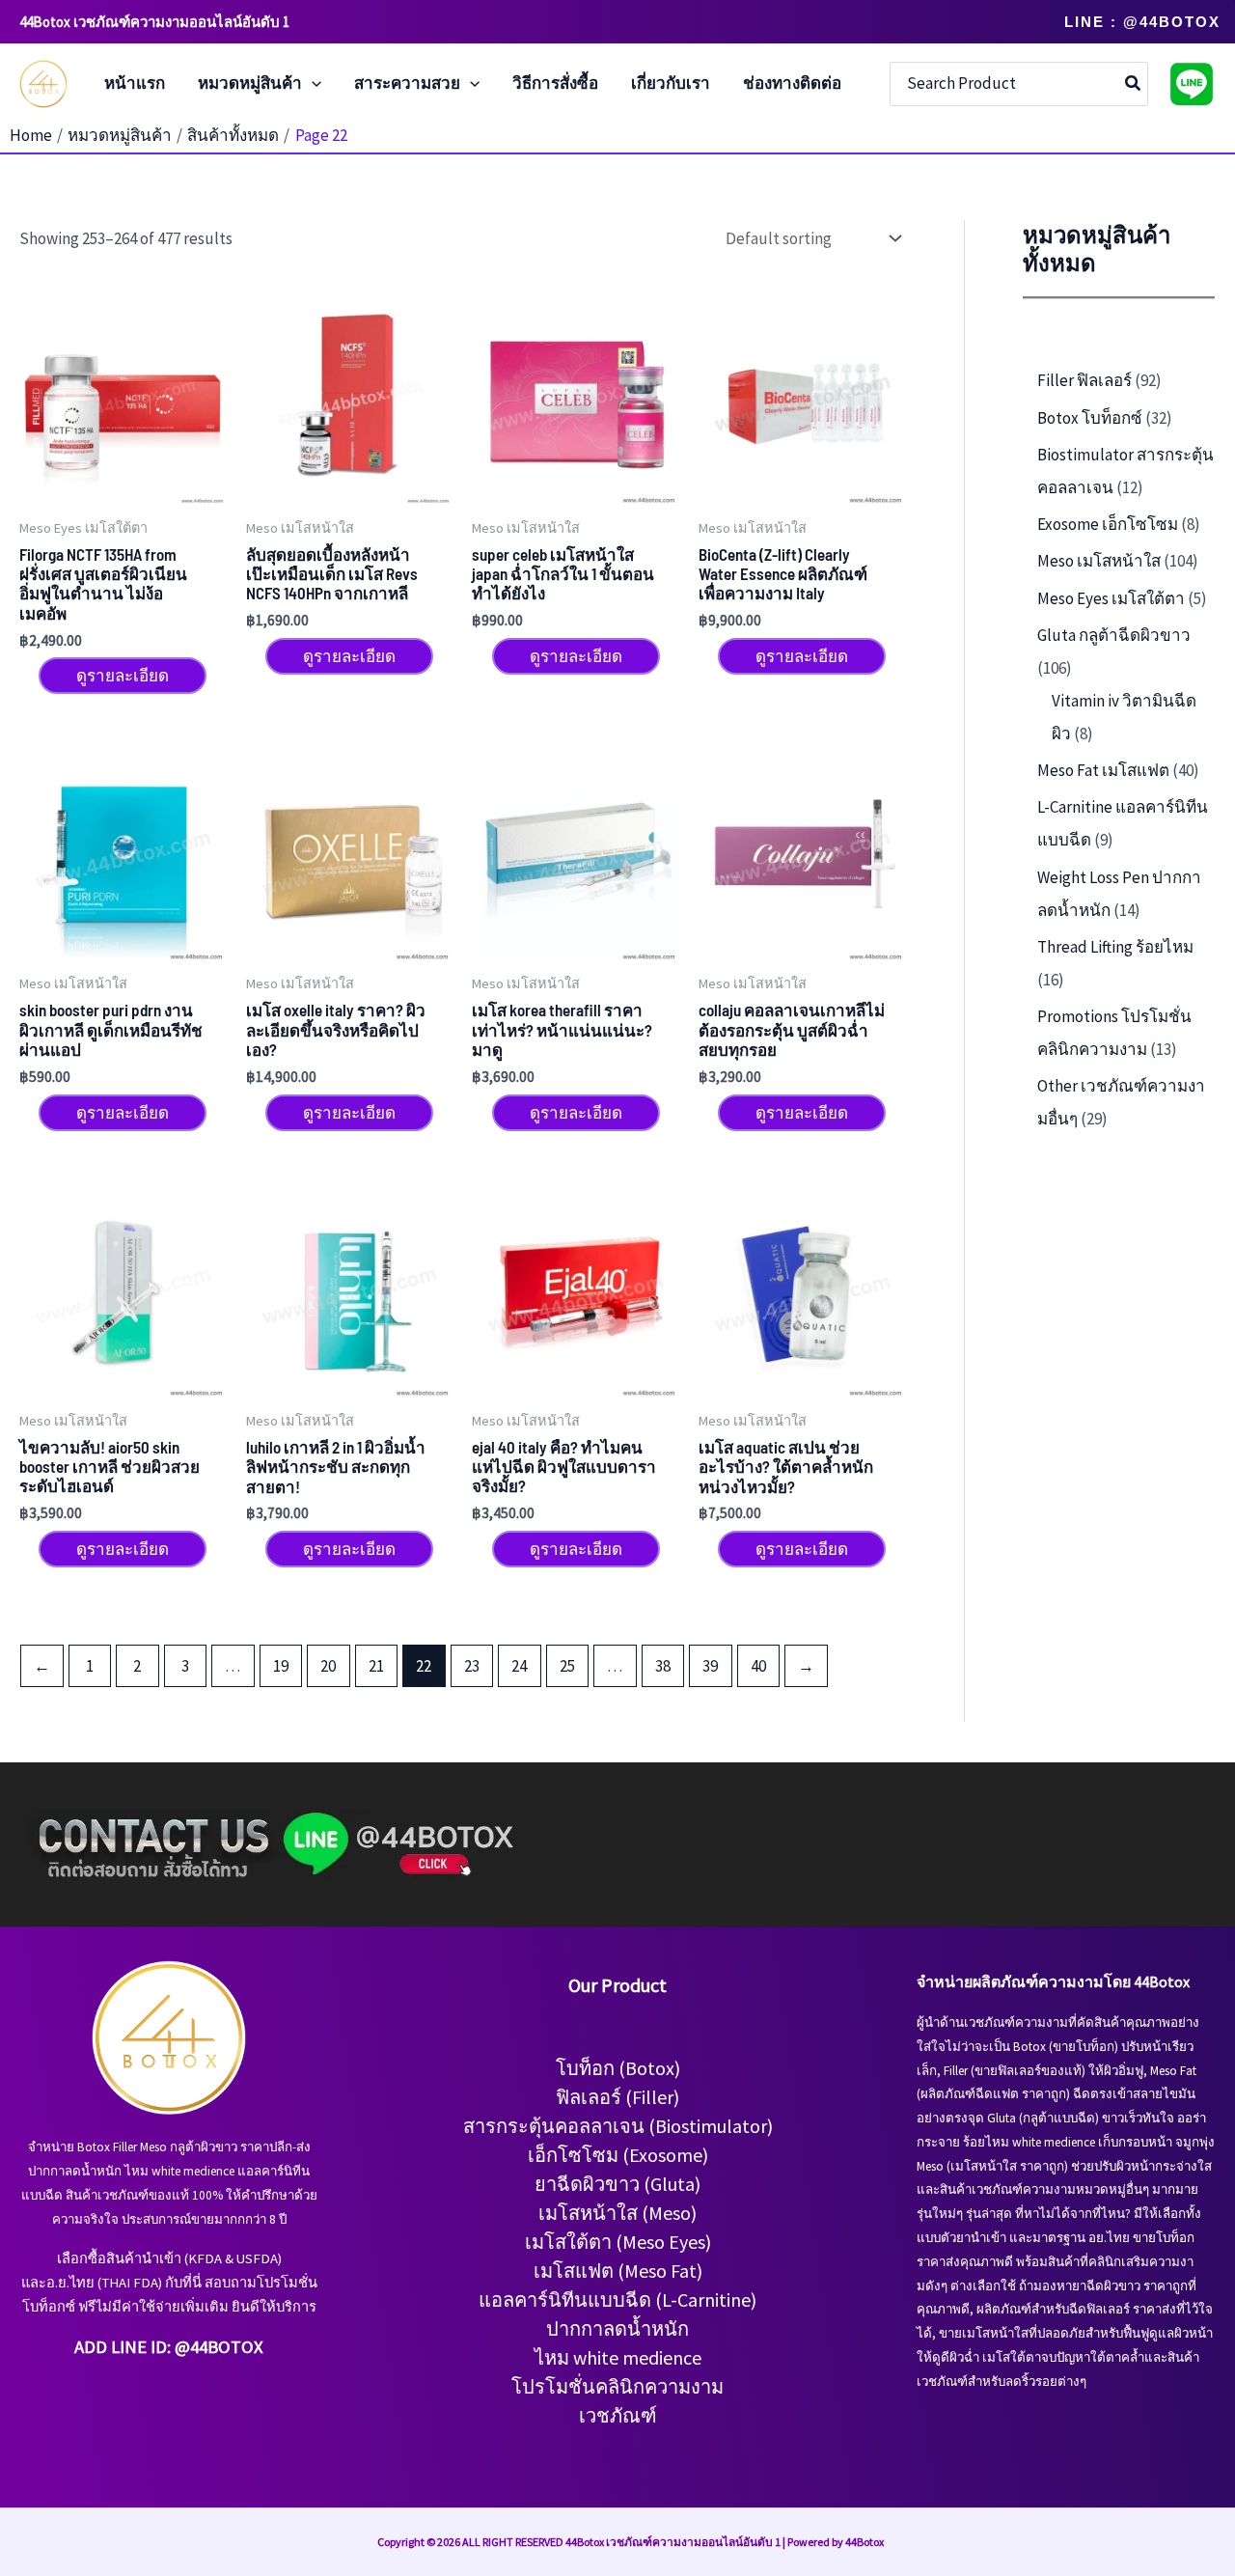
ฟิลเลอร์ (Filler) (617, 2097)
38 (663, 1666)
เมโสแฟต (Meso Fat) (618, 2271)
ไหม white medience (618, 2357)
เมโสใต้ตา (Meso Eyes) (618, 2242)
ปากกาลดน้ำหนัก (617, 2328)
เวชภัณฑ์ (618, 2415)
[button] (1142, 22)
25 (567, 1666)
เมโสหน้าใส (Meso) (617, 2213)
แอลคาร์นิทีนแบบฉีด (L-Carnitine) (617, 2299)
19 (281, 1666)
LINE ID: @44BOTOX (187, 2347)
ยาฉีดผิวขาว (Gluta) (617, 2184)
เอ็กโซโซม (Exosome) (618, 2155)
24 (519, 1666)
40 (758, 1666)
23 (472, 1666)
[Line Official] (1192, 84)
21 (376, 1666)
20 (328, 1666)
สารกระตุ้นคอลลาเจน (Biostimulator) (618, 2126)
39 (710, 1666)
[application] (312, 84)
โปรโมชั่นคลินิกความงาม (617, 2386)
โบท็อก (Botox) (618, 2068)
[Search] (1134, 84)
